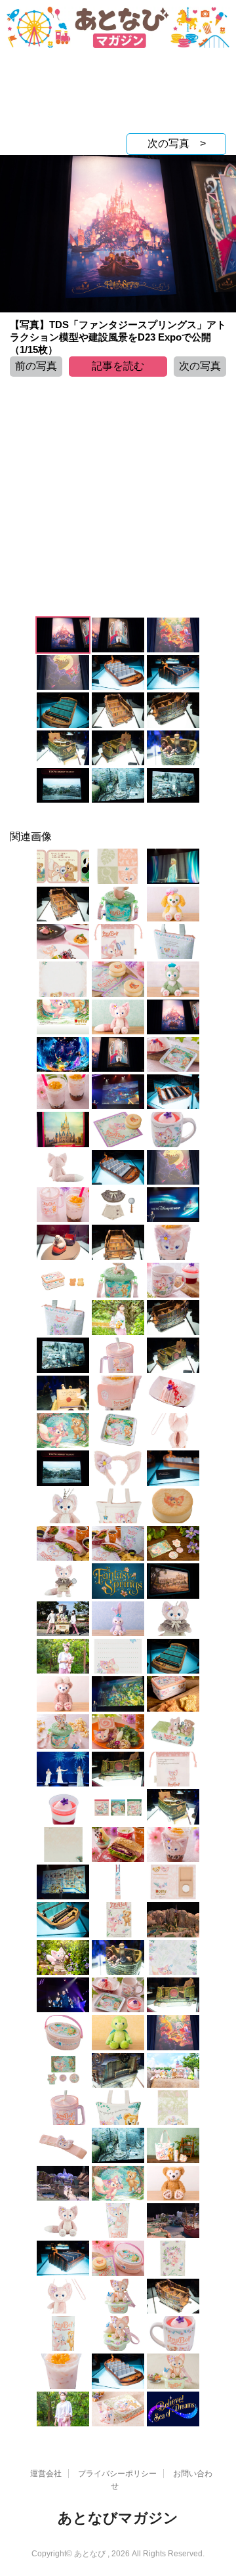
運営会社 (46, 2474)
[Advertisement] (118, 94)
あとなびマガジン (118, 2518)
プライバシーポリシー (117, 2474)
